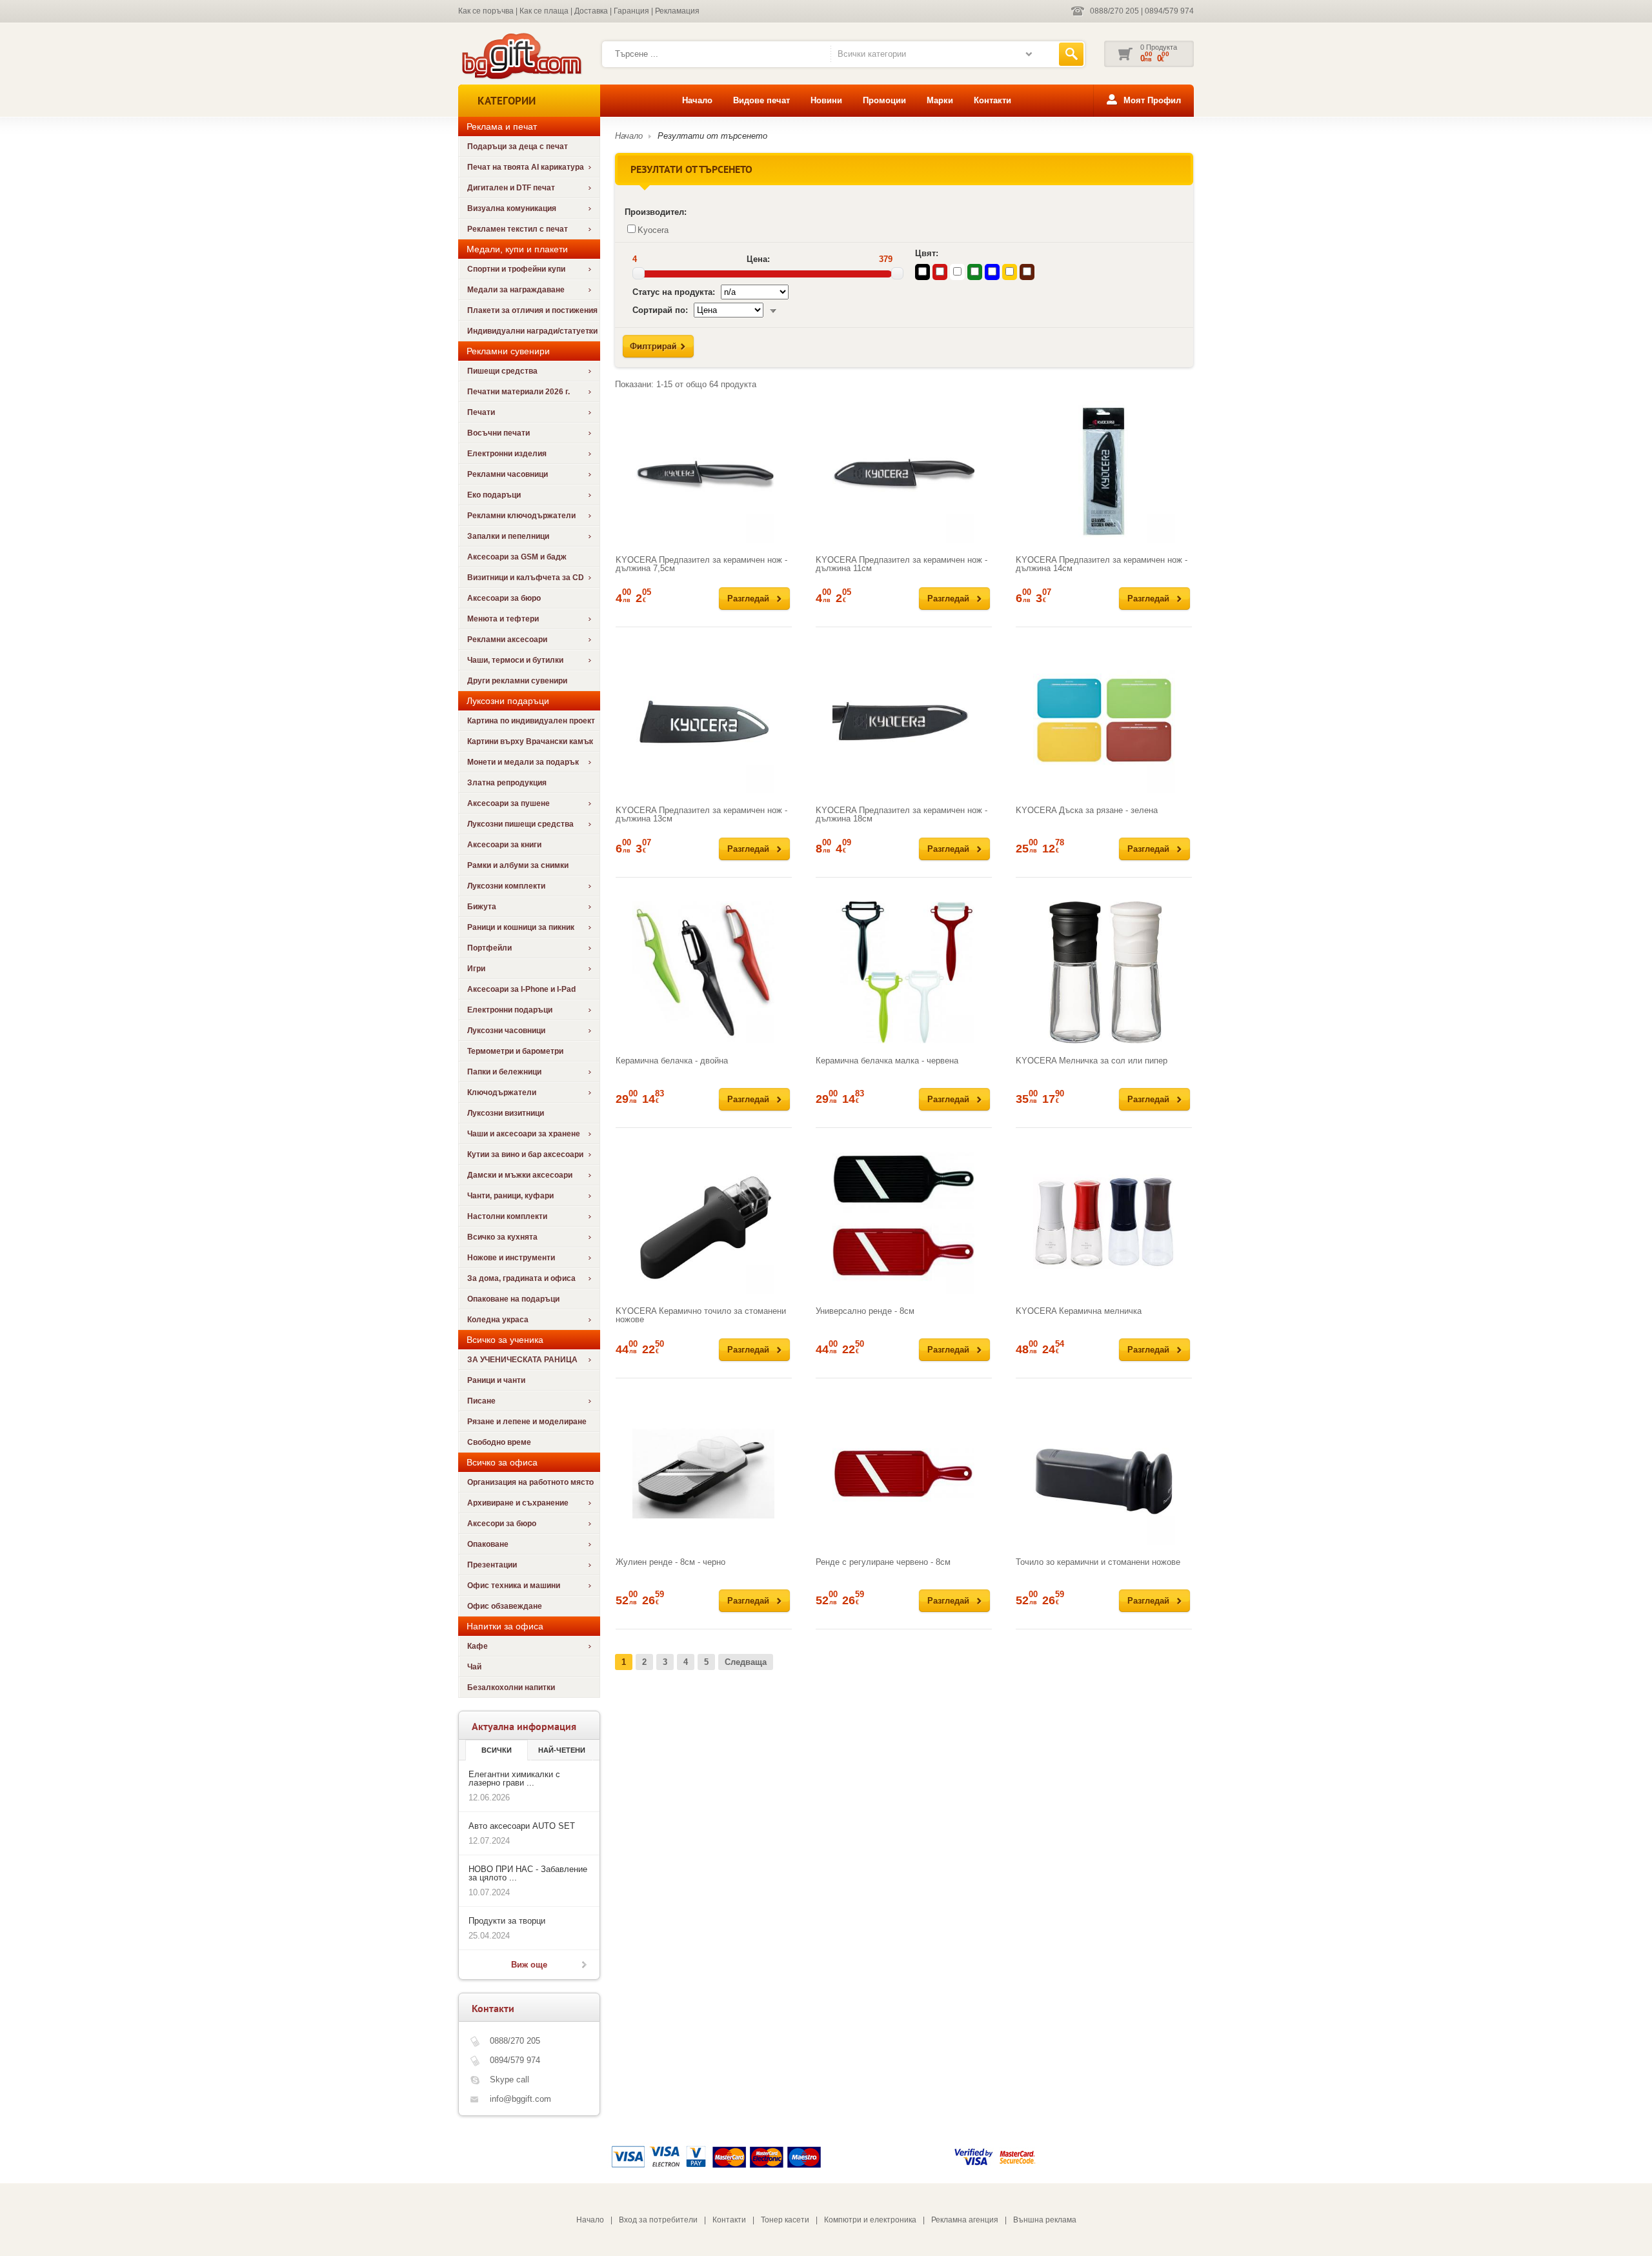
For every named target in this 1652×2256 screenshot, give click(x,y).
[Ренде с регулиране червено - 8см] (904, 1474)
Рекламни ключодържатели (521, 516)
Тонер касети (785, 2220)
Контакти (992, 100)
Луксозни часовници (506, 1031)
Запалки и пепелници (508, 536)
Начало (697, 100)
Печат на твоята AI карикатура (526, 167)
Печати (481, 412)
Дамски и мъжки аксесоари (520, 1175)
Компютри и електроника (870, 2220)
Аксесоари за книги (504, 845)
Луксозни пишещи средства (520, 824)
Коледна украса (498, 1320)
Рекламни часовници (508, 474)
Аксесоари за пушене (509, 803)
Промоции (884, 100)
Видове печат (761, 100)
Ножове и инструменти (511, 1258)
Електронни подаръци (510, 1010)
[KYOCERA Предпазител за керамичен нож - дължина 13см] (704, 722)
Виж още (529, 1965)
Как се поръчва (486, 11)
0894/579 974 (1169, 11)
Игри (476, 969)
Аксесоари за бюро (504, 598)
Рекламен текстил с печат (518, 229)
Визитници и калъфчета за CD (526, 578)
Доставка (591, 11)
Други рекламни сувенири (517, 681)
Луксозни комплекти (506, 886)
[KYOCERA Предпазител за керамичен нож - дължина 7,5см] (704, 472)
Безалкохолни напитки (511, 1687)
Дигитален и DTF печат (511, 188)
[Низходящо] (773, 310)
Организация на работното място (530, 1482)
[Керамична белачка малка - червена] (904, 972)
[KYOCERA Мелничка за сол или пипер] (1104, 972)
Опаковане (488, 1544)
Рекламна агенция (965, 2220)
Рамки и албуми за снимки (518, 865)
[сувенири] (520, 78)
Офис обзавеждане (505, 1606)
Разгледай (748, 599)
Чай (474, 1667)
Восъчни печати (499, 433)
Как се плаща (544, 11)
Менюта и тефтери (503, 619)
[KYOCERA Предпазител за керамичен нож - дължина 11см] (904, 472)
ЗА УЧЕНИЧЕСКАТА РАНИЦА (522, 1360)
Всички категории (872, 54)
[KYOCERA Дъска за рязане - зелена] (1104, 722)
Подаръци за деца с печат (518, 146)
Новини (826, 100)
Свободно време (499, 1442)
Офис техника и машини (514, 1586)
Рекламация (677, 11)
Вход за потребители (658, 2220)
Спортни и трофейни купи (516, 269)
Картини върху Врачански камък (530, 741)
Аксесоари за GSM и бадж (517, 557)
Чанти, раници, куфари (510, 1196)
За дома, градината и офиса (521, 1278)
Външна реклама (1045, 2220)
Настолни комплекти (507, 1216)
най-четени (562, 1750)
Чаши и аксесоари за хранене (524, 1134)
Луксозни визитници (506, 1113)
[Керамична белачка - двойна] (704, 972)
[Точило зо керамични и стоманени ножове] (1104, 1474)
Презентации (492, 1565)
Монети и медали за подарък (523, 762)
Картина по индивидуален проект (531, 721)
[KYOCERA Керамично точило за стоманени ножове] (704, 1223)
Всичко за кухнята (502, 1237)
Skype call (509, 2080)
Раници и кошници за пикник (521, 927)
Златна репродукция (507, 783)
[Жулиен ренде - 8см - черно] (704, 1474)
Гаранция (631, 11)
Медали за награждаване (516, 290)
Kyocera (653, 230)
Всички (497, 1750)
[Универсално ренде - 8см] (904, 1223)
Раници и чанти (496, 1380)
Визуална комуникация (512, 208)
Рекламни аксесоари (507, 640)
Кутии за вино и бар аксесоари (525, 1154)
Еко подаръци (494, 495)
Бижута (482, 907)
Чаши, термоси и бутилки (515, 660)
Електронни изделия (507, 454)
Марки (940, 100)
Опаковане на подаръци (513, 1299)
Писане (481, 1401)
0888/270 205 (1114, 11)
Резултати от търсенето (712, 136)
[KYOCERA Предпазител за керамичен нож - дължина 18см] (904, 722)
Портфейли (489, 948)
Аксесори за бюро (502, 1524)
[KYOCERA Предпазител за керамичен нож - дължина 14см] (1104, 472)
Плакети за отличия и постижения (532, 310)
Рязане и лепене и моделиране (527, 1422)
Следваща (746, 1662)
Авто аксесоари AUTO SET (522, 1826)
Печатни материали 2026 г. (519, 392)
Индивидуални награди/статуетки (532, 331)
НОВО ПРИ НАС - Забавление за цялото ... (528, 1873)
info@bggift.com (520, 2099)
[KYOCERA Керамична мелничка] (1104, 1223)
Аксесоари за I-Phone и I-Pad (521, 989)
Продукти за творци (507, 1921)
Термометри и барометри (515, 1051)
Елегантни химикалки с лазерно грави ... (514, 1778)
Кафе (478, 1646)
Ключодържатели (502, 1093)
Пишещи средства (502, 371)
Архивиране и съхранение (518, 1503)
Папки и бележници (504, 1072)
